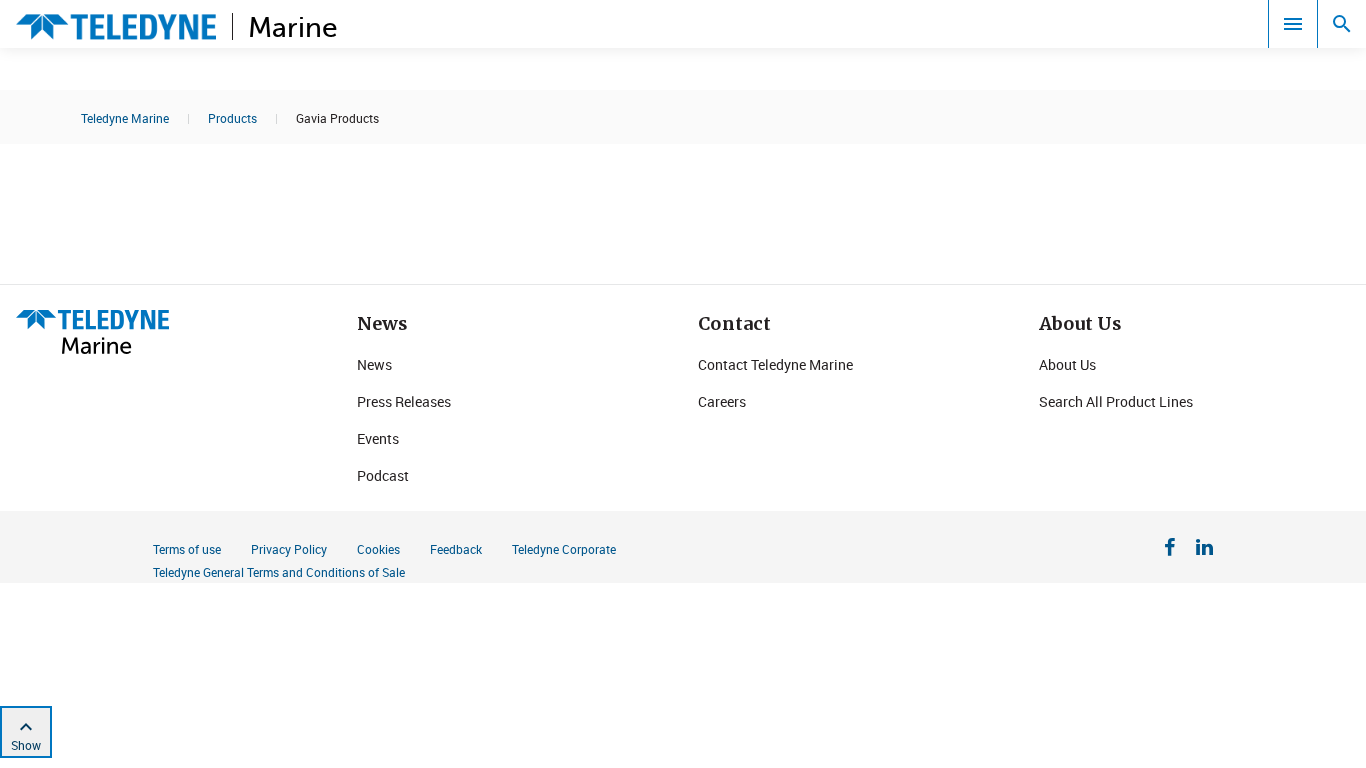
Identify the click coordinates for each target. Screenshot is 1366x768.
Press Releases (404, 401)
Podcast (383, 475)
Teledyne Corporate (564, 549)
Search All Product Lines (1116, 401)
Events (378, 438)
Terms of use (187, 549)
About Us (1067, 364)
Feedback (456, 549)
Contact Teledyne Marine (775, 364)
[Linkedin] (1204, 550)
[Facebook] (1170, 550)
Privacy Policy (289, 549)
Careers (722, 401)
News (374, 364)
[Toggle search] (1342, 24)
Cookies (378, 549)
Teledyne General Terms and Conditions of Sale (279, 572)
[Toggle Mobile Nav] (1293, 24)
